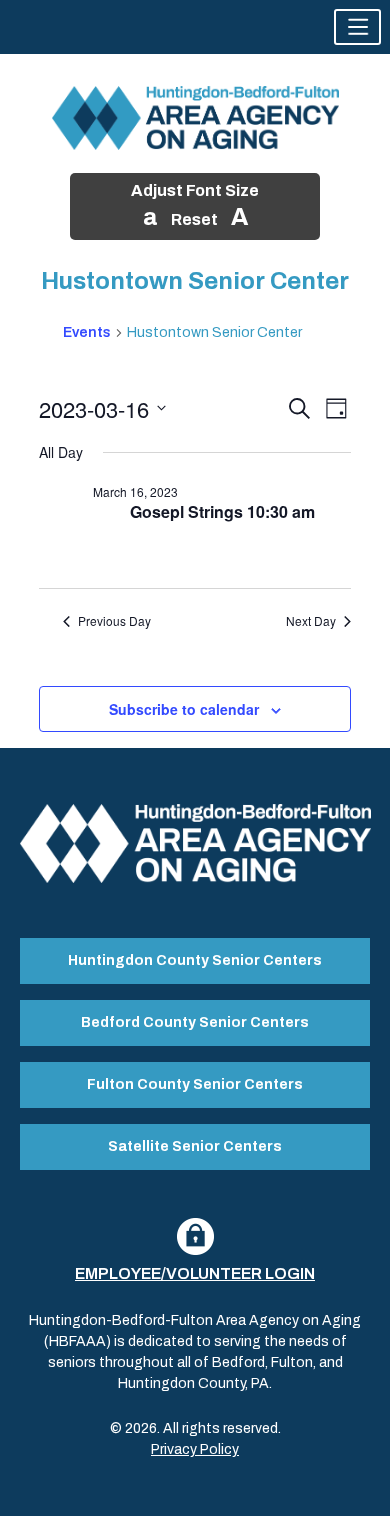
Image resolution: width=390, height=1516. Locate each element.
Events (87, 332)
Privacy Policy (195, 1449)
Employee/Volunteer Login (195, 1273)
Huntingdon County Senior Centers (195, 960)
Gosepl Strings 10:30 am (222, 511)
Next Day (311, 621)
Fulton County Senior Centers (195, 1084)
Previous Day (114, 621)
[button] (357, 27)
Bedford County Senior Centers (195, 1022)
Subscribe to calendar (184, 709)
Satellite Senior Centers (195, 1146)
